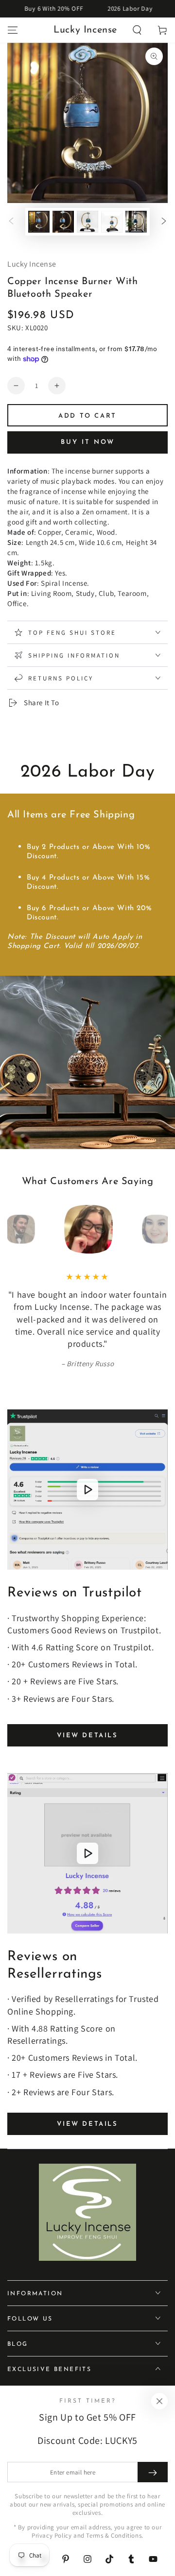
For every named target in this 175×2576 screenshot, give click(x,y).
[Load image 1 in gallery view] (39, 222)
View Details (87, 1736)
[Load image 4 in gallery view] (112, 222)
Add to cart (87, 416)
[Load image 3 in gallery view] (87, 222)
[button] (137, 30)
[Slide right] (164, 222)
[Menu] (13, 30)
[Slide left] (11, 222)
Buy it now (88, 442)
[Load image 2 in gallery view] (63, 222)
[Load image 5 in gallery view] (136, 222)
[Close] (159, 2401)
